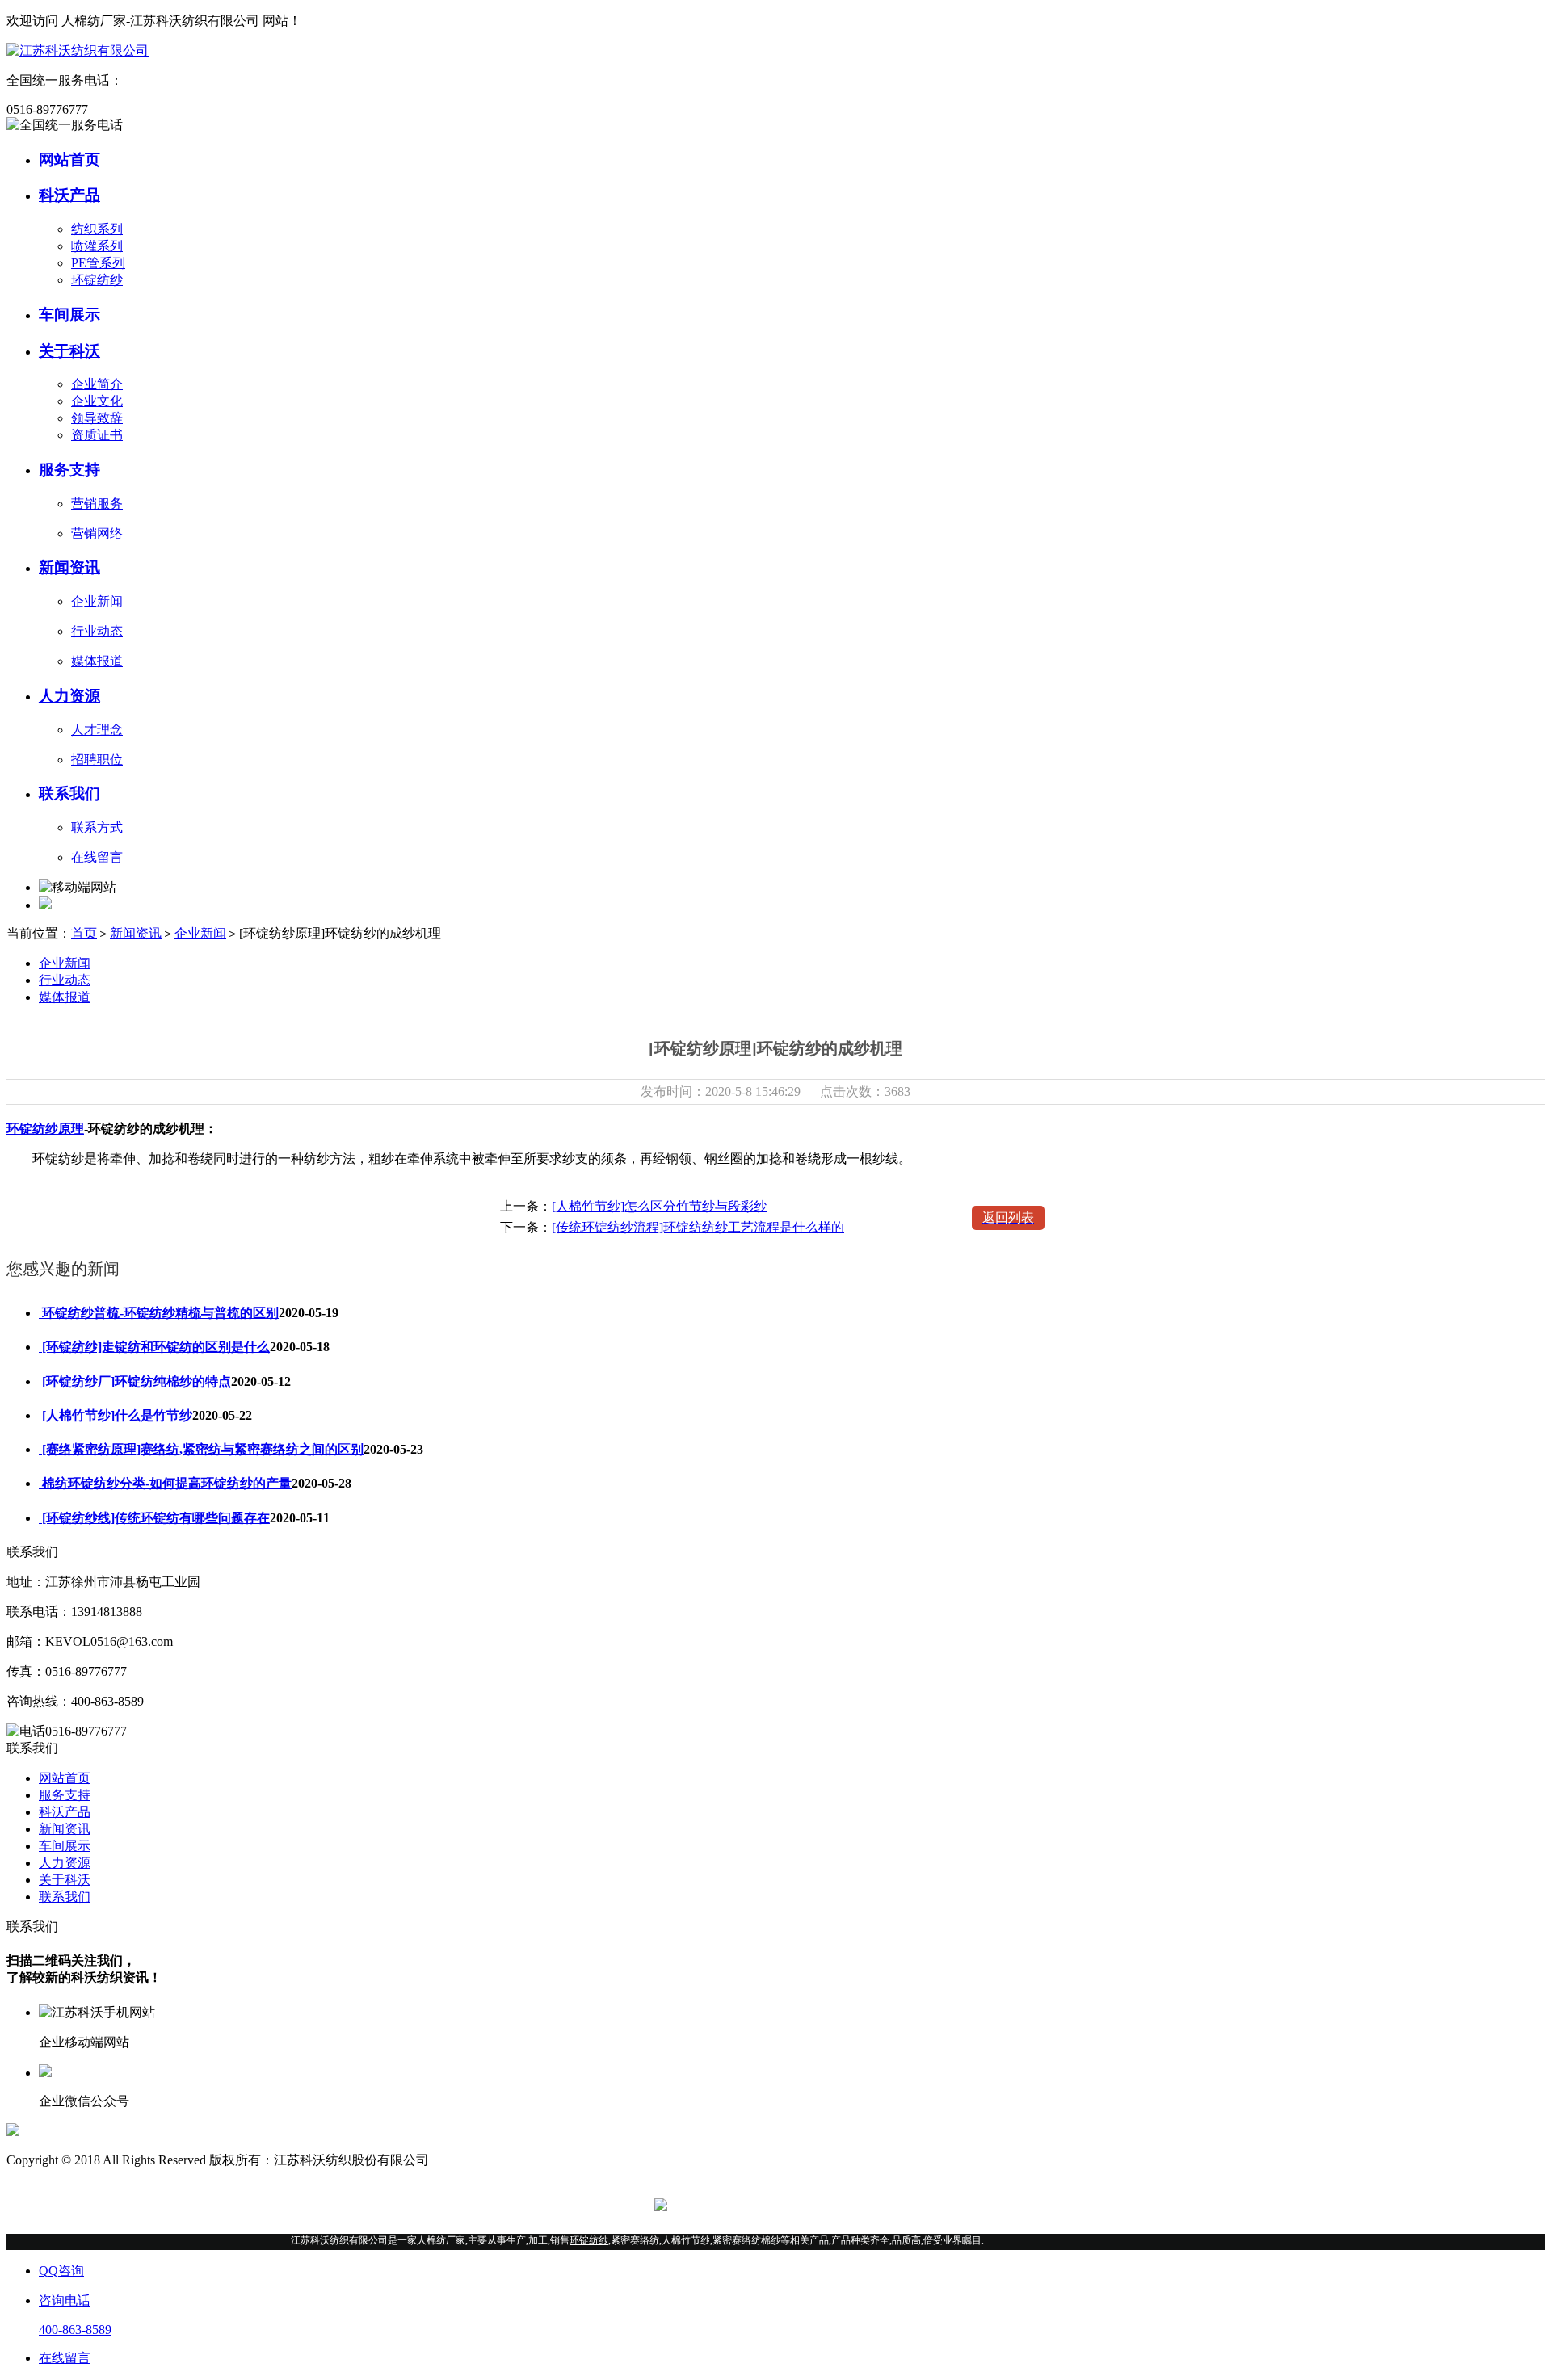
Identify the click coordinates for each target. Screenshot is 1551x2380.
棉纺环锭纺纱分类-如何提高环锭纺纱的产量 (165, 1483)
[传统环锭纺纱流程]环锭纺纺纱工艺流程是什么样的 (698, 1227)
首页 (84, 933)
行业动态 (65, 980)
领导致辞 (97, 418)
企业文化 (97, 401)
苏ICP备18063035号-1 (493, 2160)
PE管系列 (98, 263)
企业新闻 (200, 933)
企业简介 (97, 384)
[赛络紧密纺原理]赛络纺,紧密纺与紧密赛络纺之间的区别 (201, 1449)
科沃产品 (65, 1812)
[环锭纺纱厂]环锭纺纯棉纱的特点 (135, 1381)
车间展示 (65, 1846)
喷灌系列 (97, 246)
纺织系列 (97, 229)
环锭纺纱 (97, 280)
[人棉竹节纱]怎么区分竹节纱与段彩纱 (659, 1206)
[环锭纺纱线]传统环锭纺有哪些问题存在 (154, 1518)
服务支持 (65, 1795)
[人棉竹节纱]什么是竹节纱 (116, 1415)
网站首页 (65, 1778)
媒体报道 (65, 997)
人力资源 (65, 1863)
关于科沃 (65, 1880)
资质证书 (97, 435)
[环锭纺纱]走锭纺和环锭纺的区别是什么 (154, 1347)
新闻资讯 (136, 933)
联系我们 (65, 1897)
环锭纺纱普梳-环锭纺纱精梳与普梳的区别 (159, 1313)
